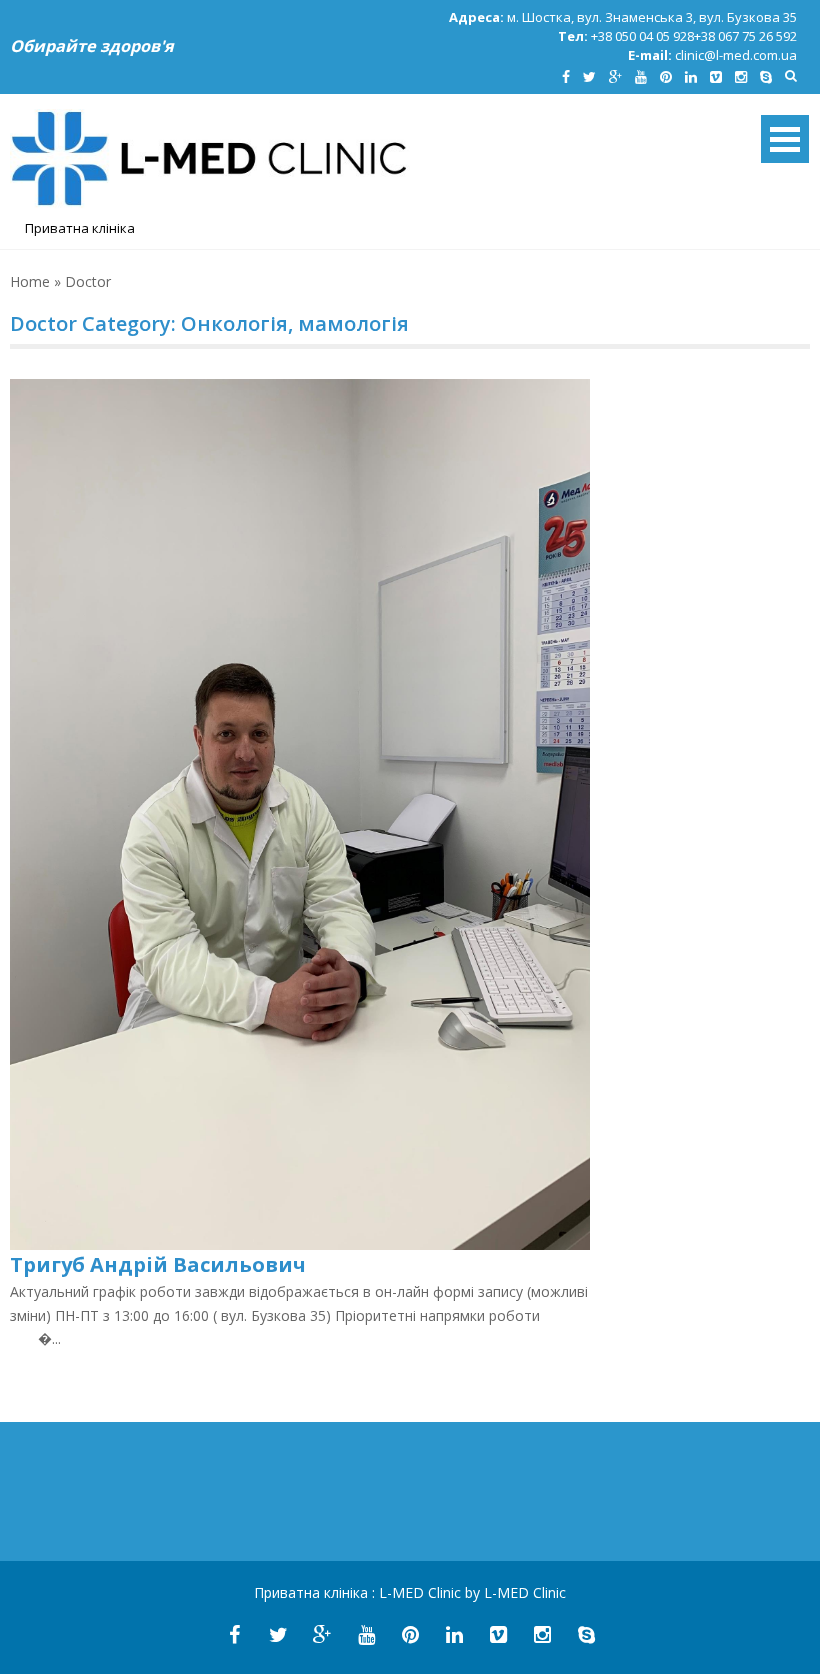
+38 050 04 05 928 (642, 36)
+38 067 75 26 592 (745, 36)
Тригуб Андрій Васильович (158, 1264)
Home (30, 281)
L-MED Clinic (422, 1592)
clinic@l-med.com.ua (736, 55)
